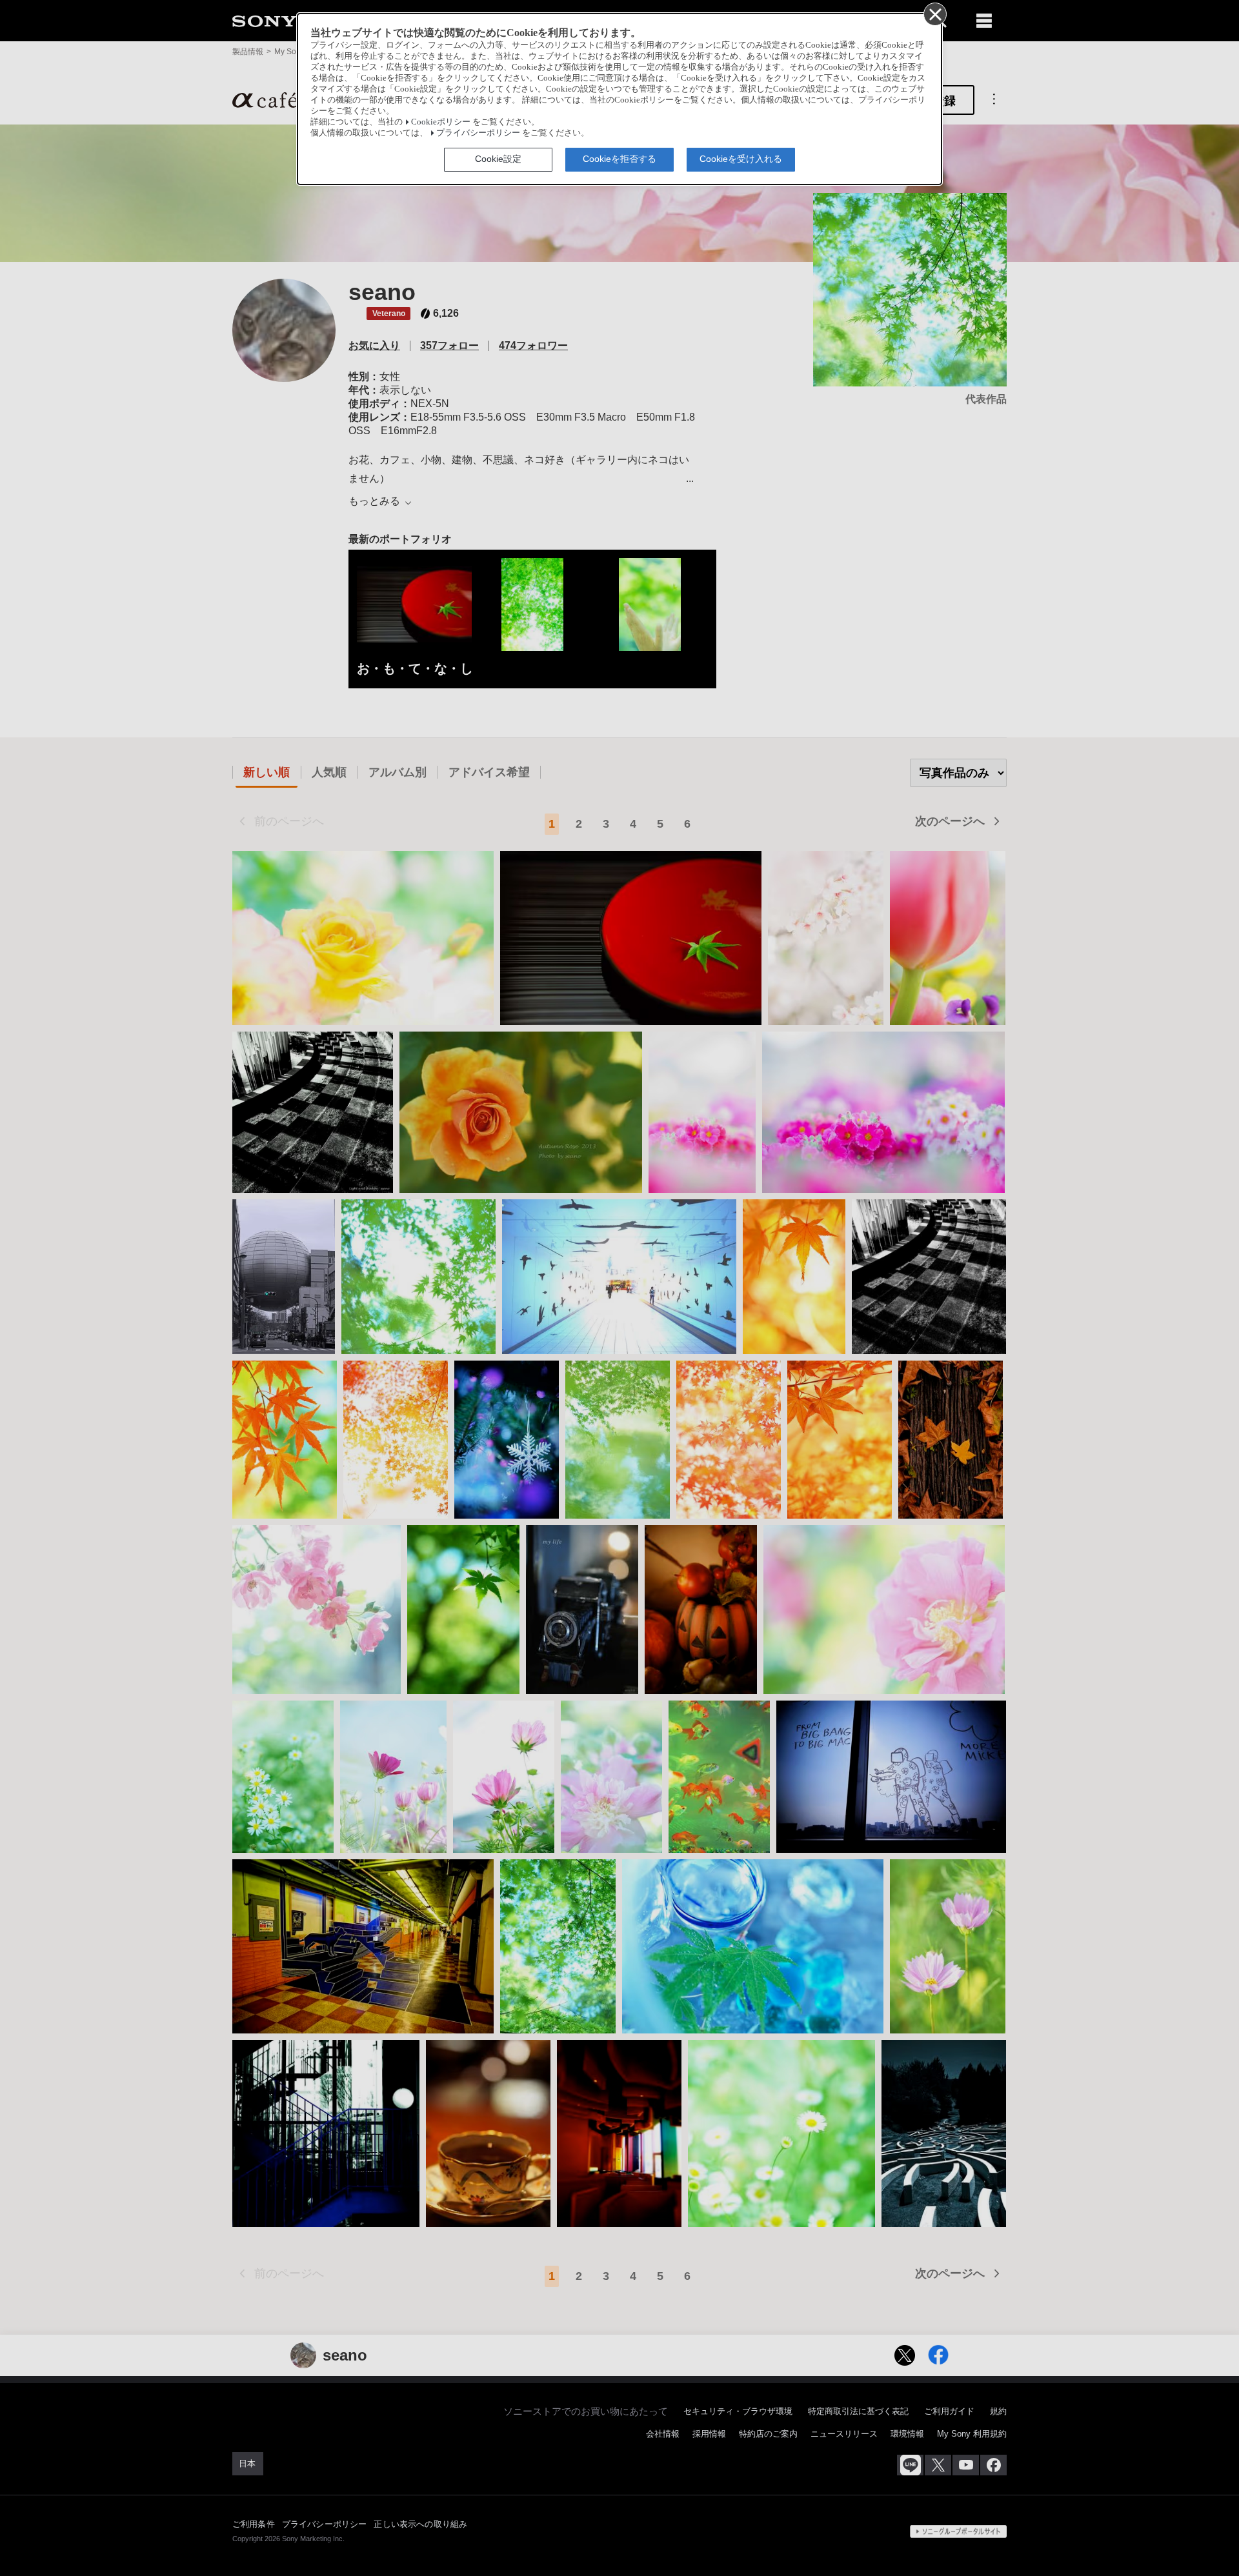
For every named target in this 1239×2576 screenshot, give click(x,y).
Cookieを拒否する (619, 159)
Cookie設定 (498, 159)
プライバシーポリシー (478, 133)
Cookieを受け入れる (741, 159)
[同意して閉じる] (934, 14)
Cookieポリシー (441, 122)
